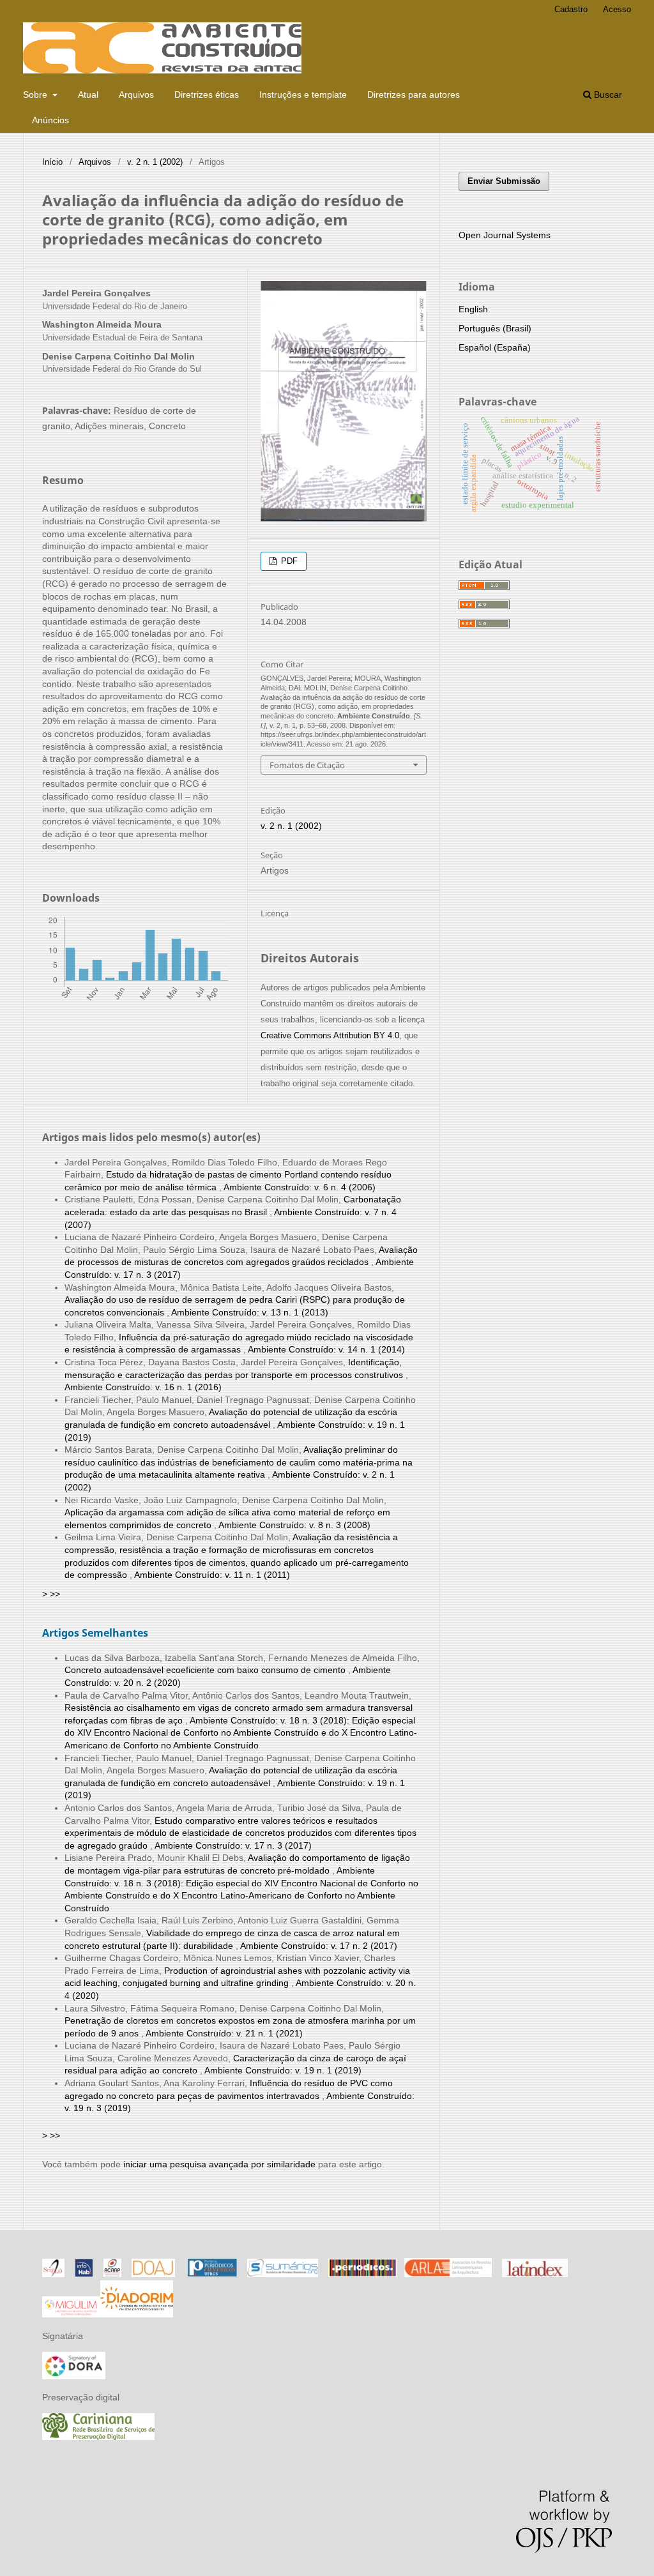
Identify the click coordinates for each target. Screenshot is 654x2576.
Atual (88, 95)
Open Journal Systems (505, 235)
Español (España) (495, 347)
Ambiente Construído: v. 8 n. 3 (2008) (294, 1525)
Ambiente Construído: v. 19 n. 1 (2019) (283, 2070)
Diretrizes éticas (207, 95)
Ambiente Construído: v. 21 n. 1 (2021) (224, 2033)
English (473, 309)
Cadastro (571, 9)
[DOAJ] (153, 2274)
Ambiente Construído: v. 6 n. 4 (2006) (300, 1187)
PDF (288, 561)
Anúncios (50, 120)
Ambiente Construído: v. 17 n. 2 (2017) (319, 1946)
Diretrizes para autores (414, 95)
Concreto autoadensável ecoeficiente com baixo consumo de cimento (206, 1670)
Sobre (36, 95)
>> (55, 1594)
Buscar (607, 95)
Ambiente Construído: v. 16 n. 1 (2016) (143, 1387)
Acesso (617, 9)
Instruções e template (303, 95)
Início (52, 162)
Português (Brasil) (495, 328)
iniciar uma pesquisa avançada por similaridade (219, 2164)
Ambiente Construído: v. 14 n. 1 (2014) (326, 1349)
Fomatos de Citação (307, 765)
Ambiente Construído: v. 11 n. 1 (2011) (212, 1575)
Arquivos (136, 95)
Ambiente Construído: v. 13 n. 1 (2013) (250, 1312)
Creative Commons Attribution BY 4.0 (330, 1035)
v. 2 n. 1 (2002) (155, 162)
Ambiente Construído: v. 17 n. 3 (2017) (233, 1845)
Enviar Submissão (504, 181)
